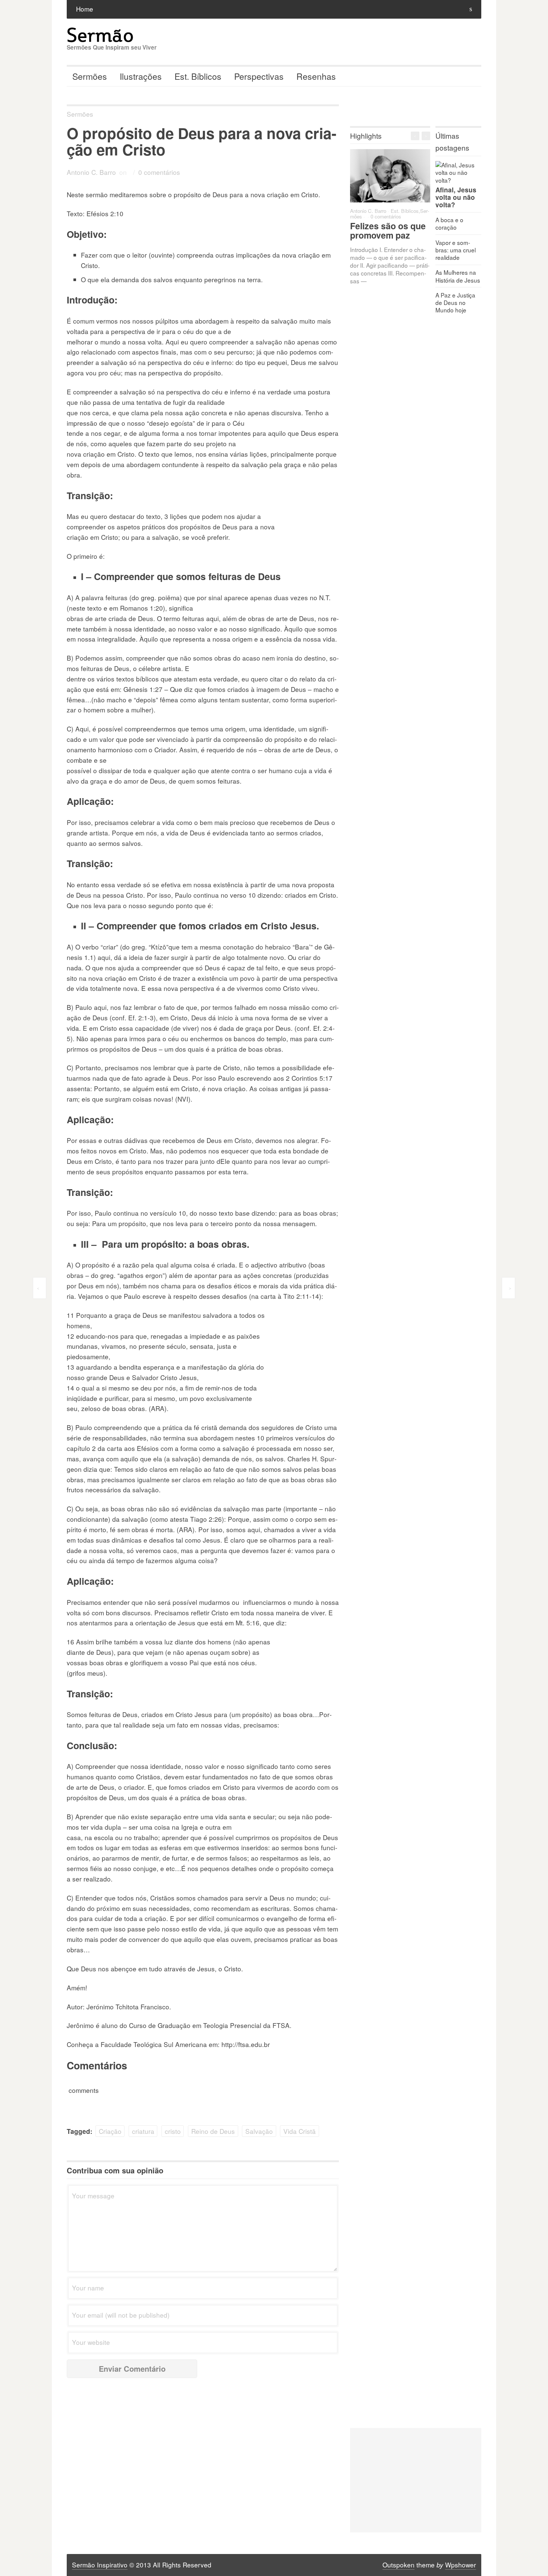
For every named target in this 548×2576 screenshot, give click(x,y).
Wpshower (461, 2565)
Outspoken (399, 2565)
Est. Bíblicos (198, 76)
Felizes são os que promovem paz (388, 230)
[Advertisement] (416, 2480)
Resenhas (316, 76)
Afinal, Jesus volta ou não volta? (456, 197)
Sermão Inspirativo (100, 2565)
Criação (110, 2131)
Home (85, 9)
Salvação (259, 2131)
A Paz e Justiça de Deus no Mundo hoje (455, 302)
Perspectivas (259, 76)
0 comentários (159, 172)
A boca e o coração (449, 223)
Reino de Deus (213, 2131)
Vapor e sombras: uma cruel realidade (456, 250)
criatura (143, 2131)
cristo (173, 2131)
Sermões (90, 76)
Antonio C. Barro (91, 172)
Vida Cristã (300, 2131)
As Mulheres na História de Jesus (458, 276)
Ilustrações (141, 76)
